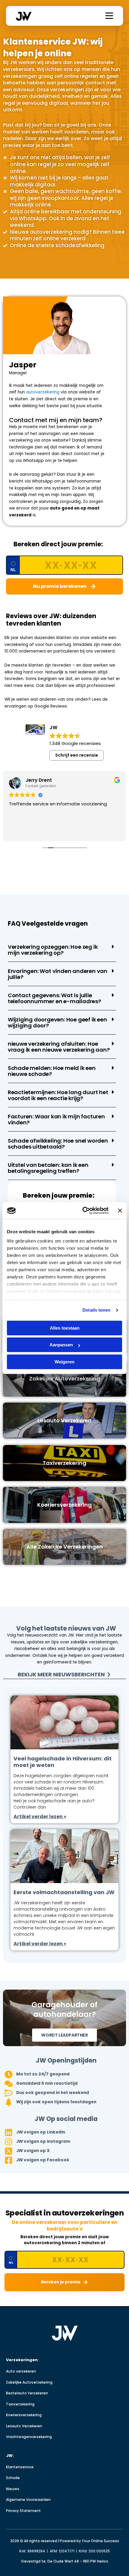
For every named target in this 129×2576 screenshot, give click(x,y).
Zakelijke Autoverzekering (29, 2382)
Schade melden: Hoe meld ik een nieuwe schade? (52, 1071)
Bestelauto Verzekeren (27, 2393)
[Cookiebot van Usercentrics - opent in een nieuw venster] (82, 1211)
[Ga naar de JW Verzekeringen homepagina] (65, 2333)
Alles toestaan (65, 1328)
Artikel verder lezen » (40, 1817)
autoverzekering (42, 392)
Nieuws (13, 2489)
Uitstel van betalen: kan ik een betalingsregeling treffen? (48, 1168)
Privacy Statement (23, 2511)
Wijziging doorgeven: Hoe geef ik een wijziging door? (57, 1022)
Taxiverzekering (20, 2404)
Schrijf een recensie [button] (77, 755)
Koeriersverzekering (24, 2415)
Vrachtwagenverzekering (29, 2437)
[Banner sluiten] (120, 1211)
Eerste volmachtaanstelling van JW (64, 1892)
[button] (62, 950)
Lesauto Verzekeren (24, 2426)
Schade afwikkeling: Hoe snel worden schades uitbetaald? (58, 1144)
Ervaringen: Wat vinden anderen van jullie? (58, 974)
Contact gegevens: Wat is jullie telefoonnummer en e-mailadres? (54, 998)
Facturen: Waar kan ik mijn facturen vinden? (56, 1119)
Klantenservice (20, 2467)
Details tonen (96, 1310)
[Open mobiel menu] (109, 16)
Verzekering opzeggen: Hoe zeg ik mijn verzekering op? (53, 950)
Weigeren (64, 1362)
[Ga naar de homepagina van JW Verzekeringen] (24, 16)
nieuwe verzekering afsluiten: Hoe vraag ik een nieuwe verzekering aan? (59, 1047)
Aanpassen (61, 1345)
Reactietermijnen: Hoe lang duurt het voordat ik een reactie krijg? (58, 1095)
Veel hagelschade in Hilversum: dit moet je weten (63, 1762)
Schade (13, 2478)
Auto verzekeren (21, 2371)
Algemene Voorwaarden (28, 2500)
